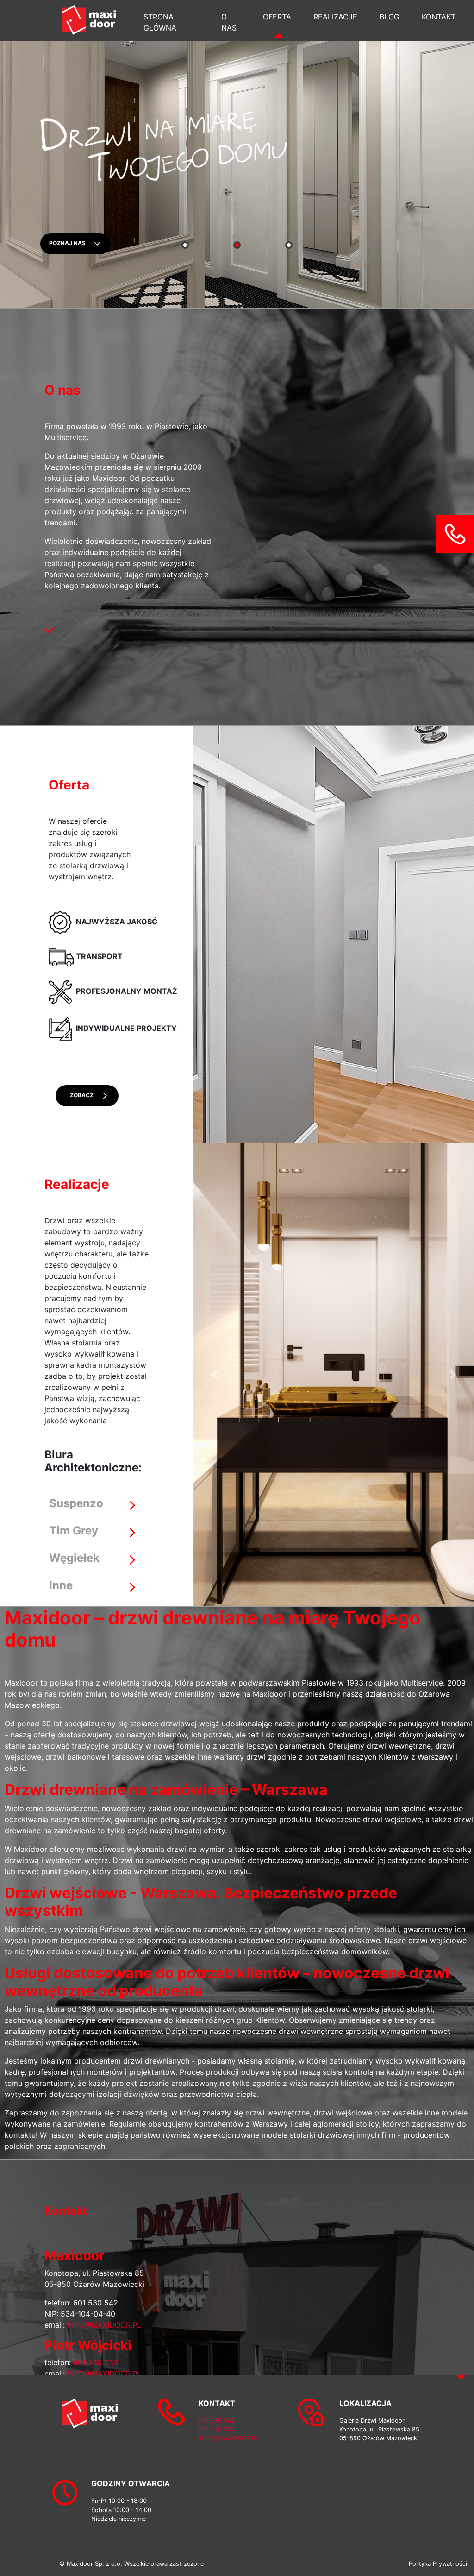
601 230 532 (96, 2362)
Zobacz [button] (82, 1095)
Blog (390, 17)
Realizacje (335, 17)
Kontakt (439, 17)
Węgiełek (74, 1558)
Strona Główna (160, 22)
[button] (455, 533)
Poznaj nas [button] (71, 243)
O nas (229, 22)
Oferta (277, 17)
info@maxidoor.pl (104, 2325)
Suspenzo (76, 1503)
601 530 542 (96, 2303)
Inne (61, 1585)
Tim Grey (74, 1531)
